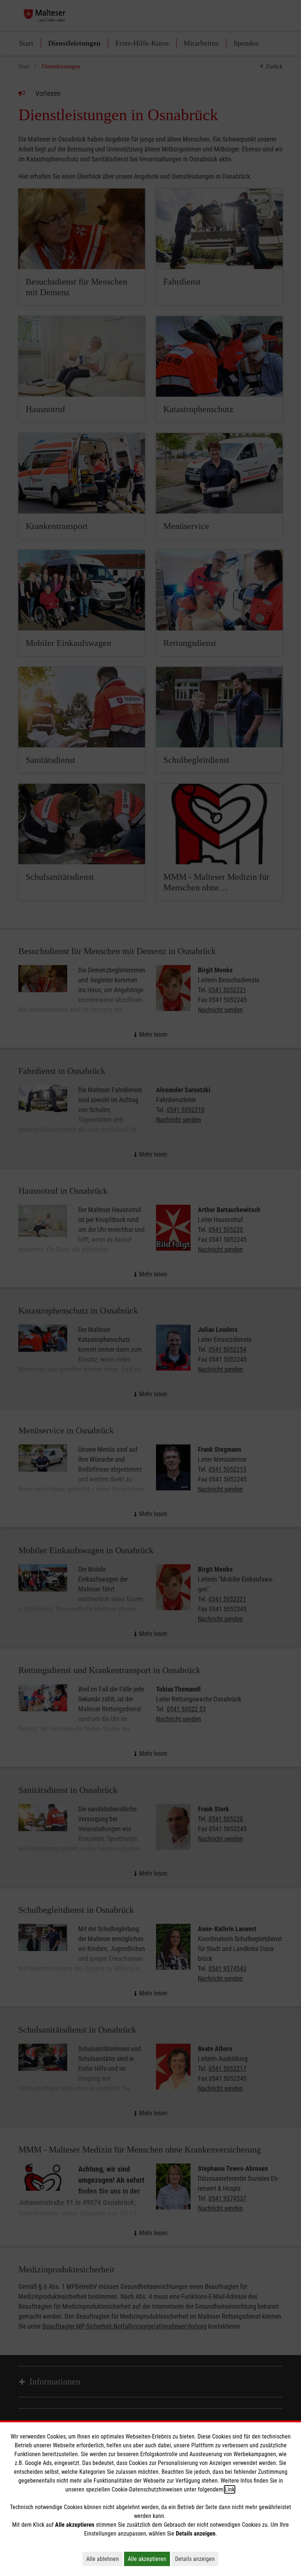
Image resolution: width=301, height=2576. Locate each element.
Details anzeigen (197, 2559)
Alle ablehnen (104, 2559)
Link (230, 2489)
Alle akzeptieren (149, 2559)
